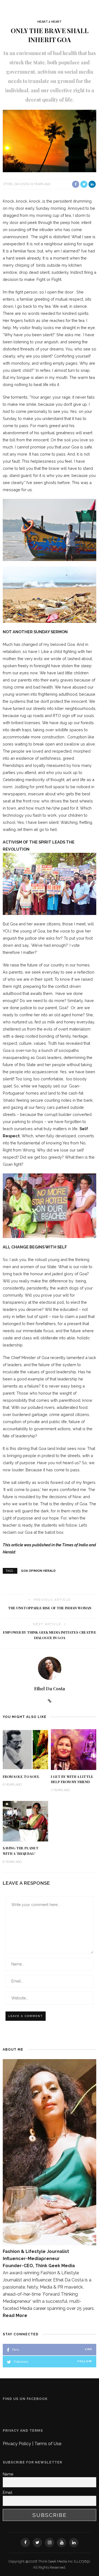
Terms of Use (48, 2444)
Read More (15, 2315)
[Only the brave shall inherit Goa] (50, 141)
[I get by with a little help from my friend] (74, 1749)
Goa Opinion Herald (38, 1571)
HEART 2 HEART (50, 22)
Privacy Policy (17, 2444)
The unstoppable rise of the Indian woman (50, 1608)
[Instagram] (50, 2543)
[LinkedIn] (74, 2543)
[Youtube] (62, 2543)
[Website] (50, 1701)
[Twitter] (37, 2543)
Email (8, 2492)
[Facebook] (25, 2543)
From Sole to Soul (21, 1777)
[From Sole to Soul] (25, 1749)
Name (8, 2474)
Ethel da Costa (16, 184)
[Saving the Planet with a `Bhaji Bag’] (25, 1821)
